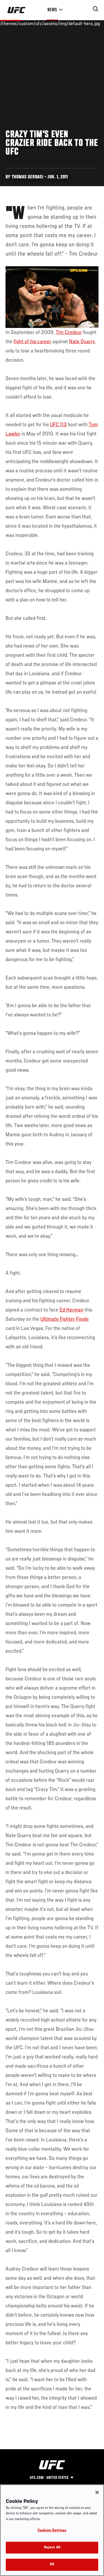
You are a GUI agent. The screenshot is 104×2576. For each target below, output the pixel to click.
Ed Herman (71, 1310)
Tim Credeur (69, 333)
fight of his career (32, 342)
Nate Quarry (82, 342)
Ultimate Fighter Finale (65, 1319)
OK (52, 2565)
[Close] (97, 2492)
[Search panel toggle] (96, 9)
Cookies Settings (52, 2531)
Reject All (52, 2548)
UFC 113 (58, 425)
